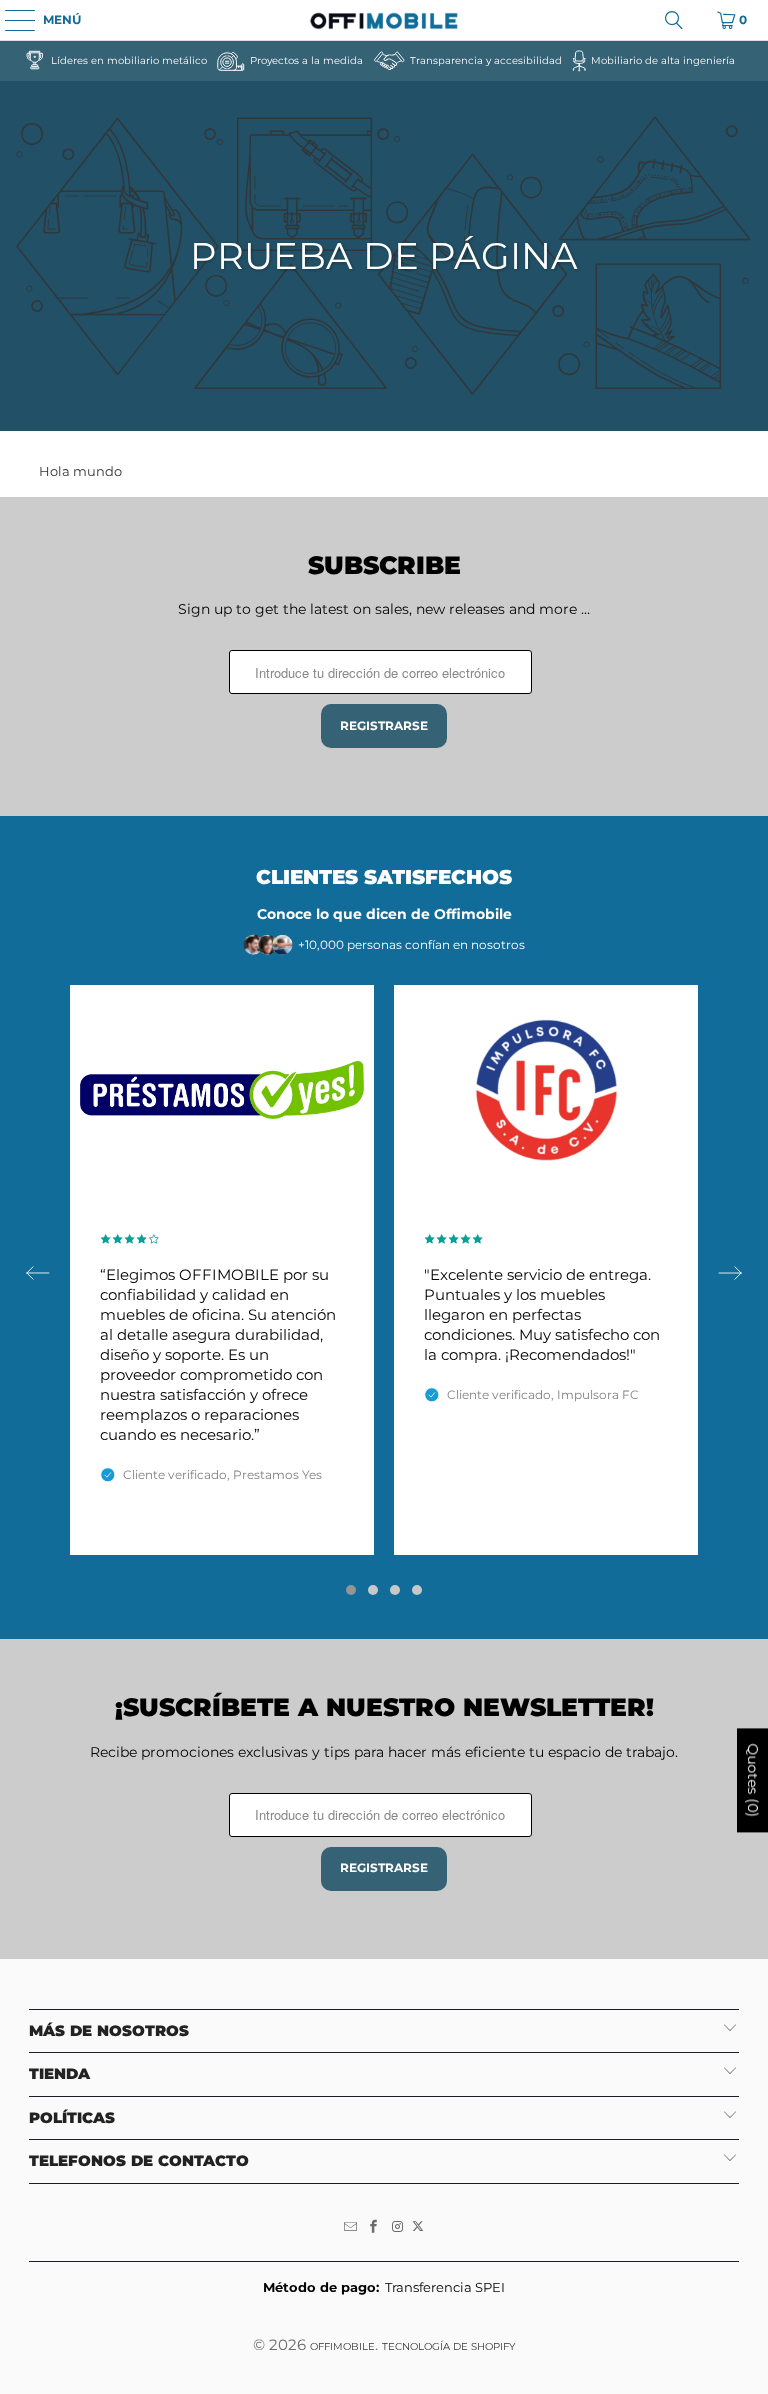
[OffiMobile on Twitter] (418, 2227)
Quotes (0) (753, 1780)
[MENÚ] (10, 20)
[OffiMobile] (384, 20)
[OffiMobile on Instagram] (398, 2227)
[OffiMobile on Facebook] (374, 2227)
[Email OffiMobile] (351, 2227)
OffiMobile (342, 2346)
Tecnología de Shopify (448, 2346)
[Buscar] (674, 20)
